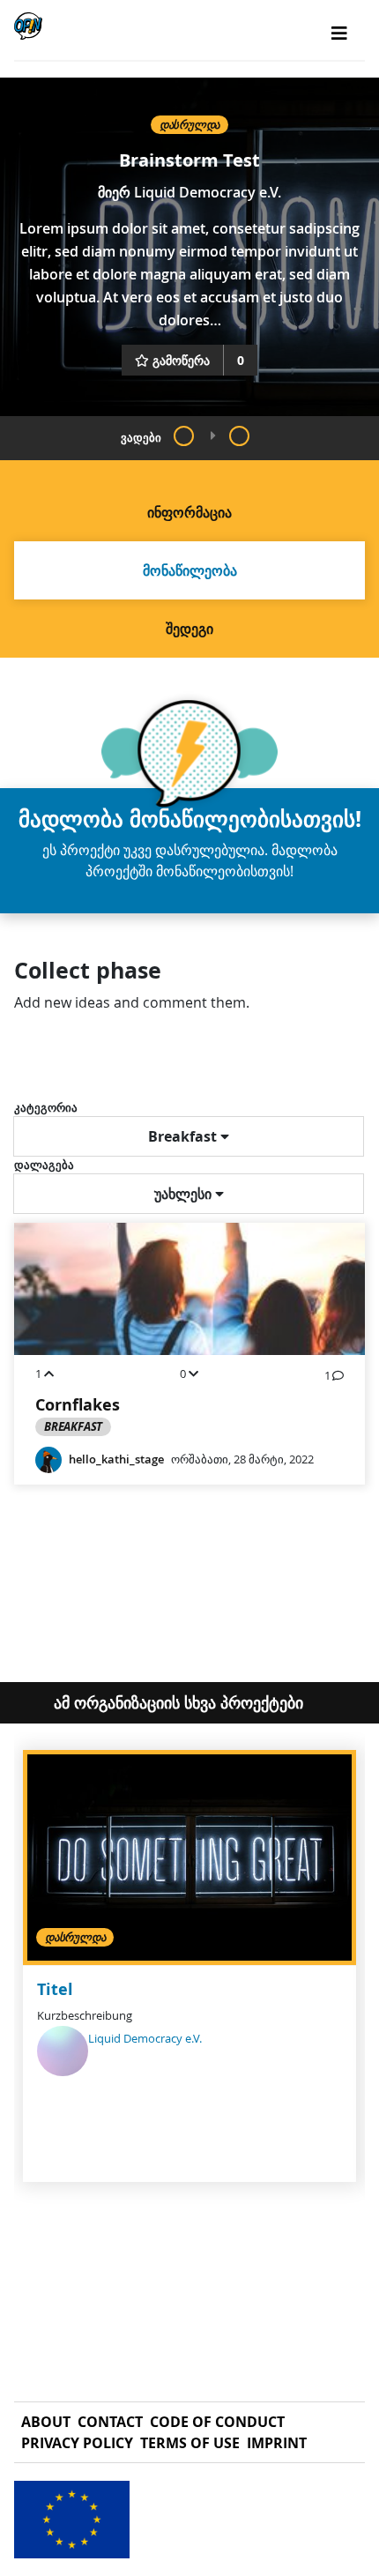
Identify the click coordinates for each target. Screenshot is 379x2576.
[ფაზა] (184, 436)
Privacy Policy (77, 2443)
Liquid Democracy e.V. (208, 192)
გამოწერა (181, 360)
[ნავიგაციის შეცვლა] (339, 34)
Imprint (277, 2443)
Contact (110, 2422)
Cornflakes (78, 1405)
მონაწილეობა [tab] (190, 570)
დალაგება (44, 1165)
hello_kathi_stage (116, 1459)
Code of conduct (217, 2422)
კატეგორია (46, 1107)
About (46, 2422)
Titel (55, 1989)
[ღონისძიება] (239, 436)
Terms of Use (190, 2443)
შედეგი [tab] (189, 629)
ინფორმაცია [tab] (189, 512)
